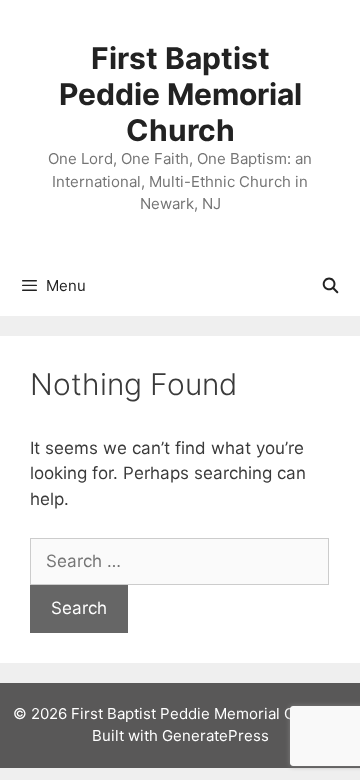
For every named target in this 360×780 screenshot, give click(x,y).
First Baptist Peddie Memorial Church (180, 94)
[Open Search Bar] (330, 286)
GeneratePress (215, 735)
